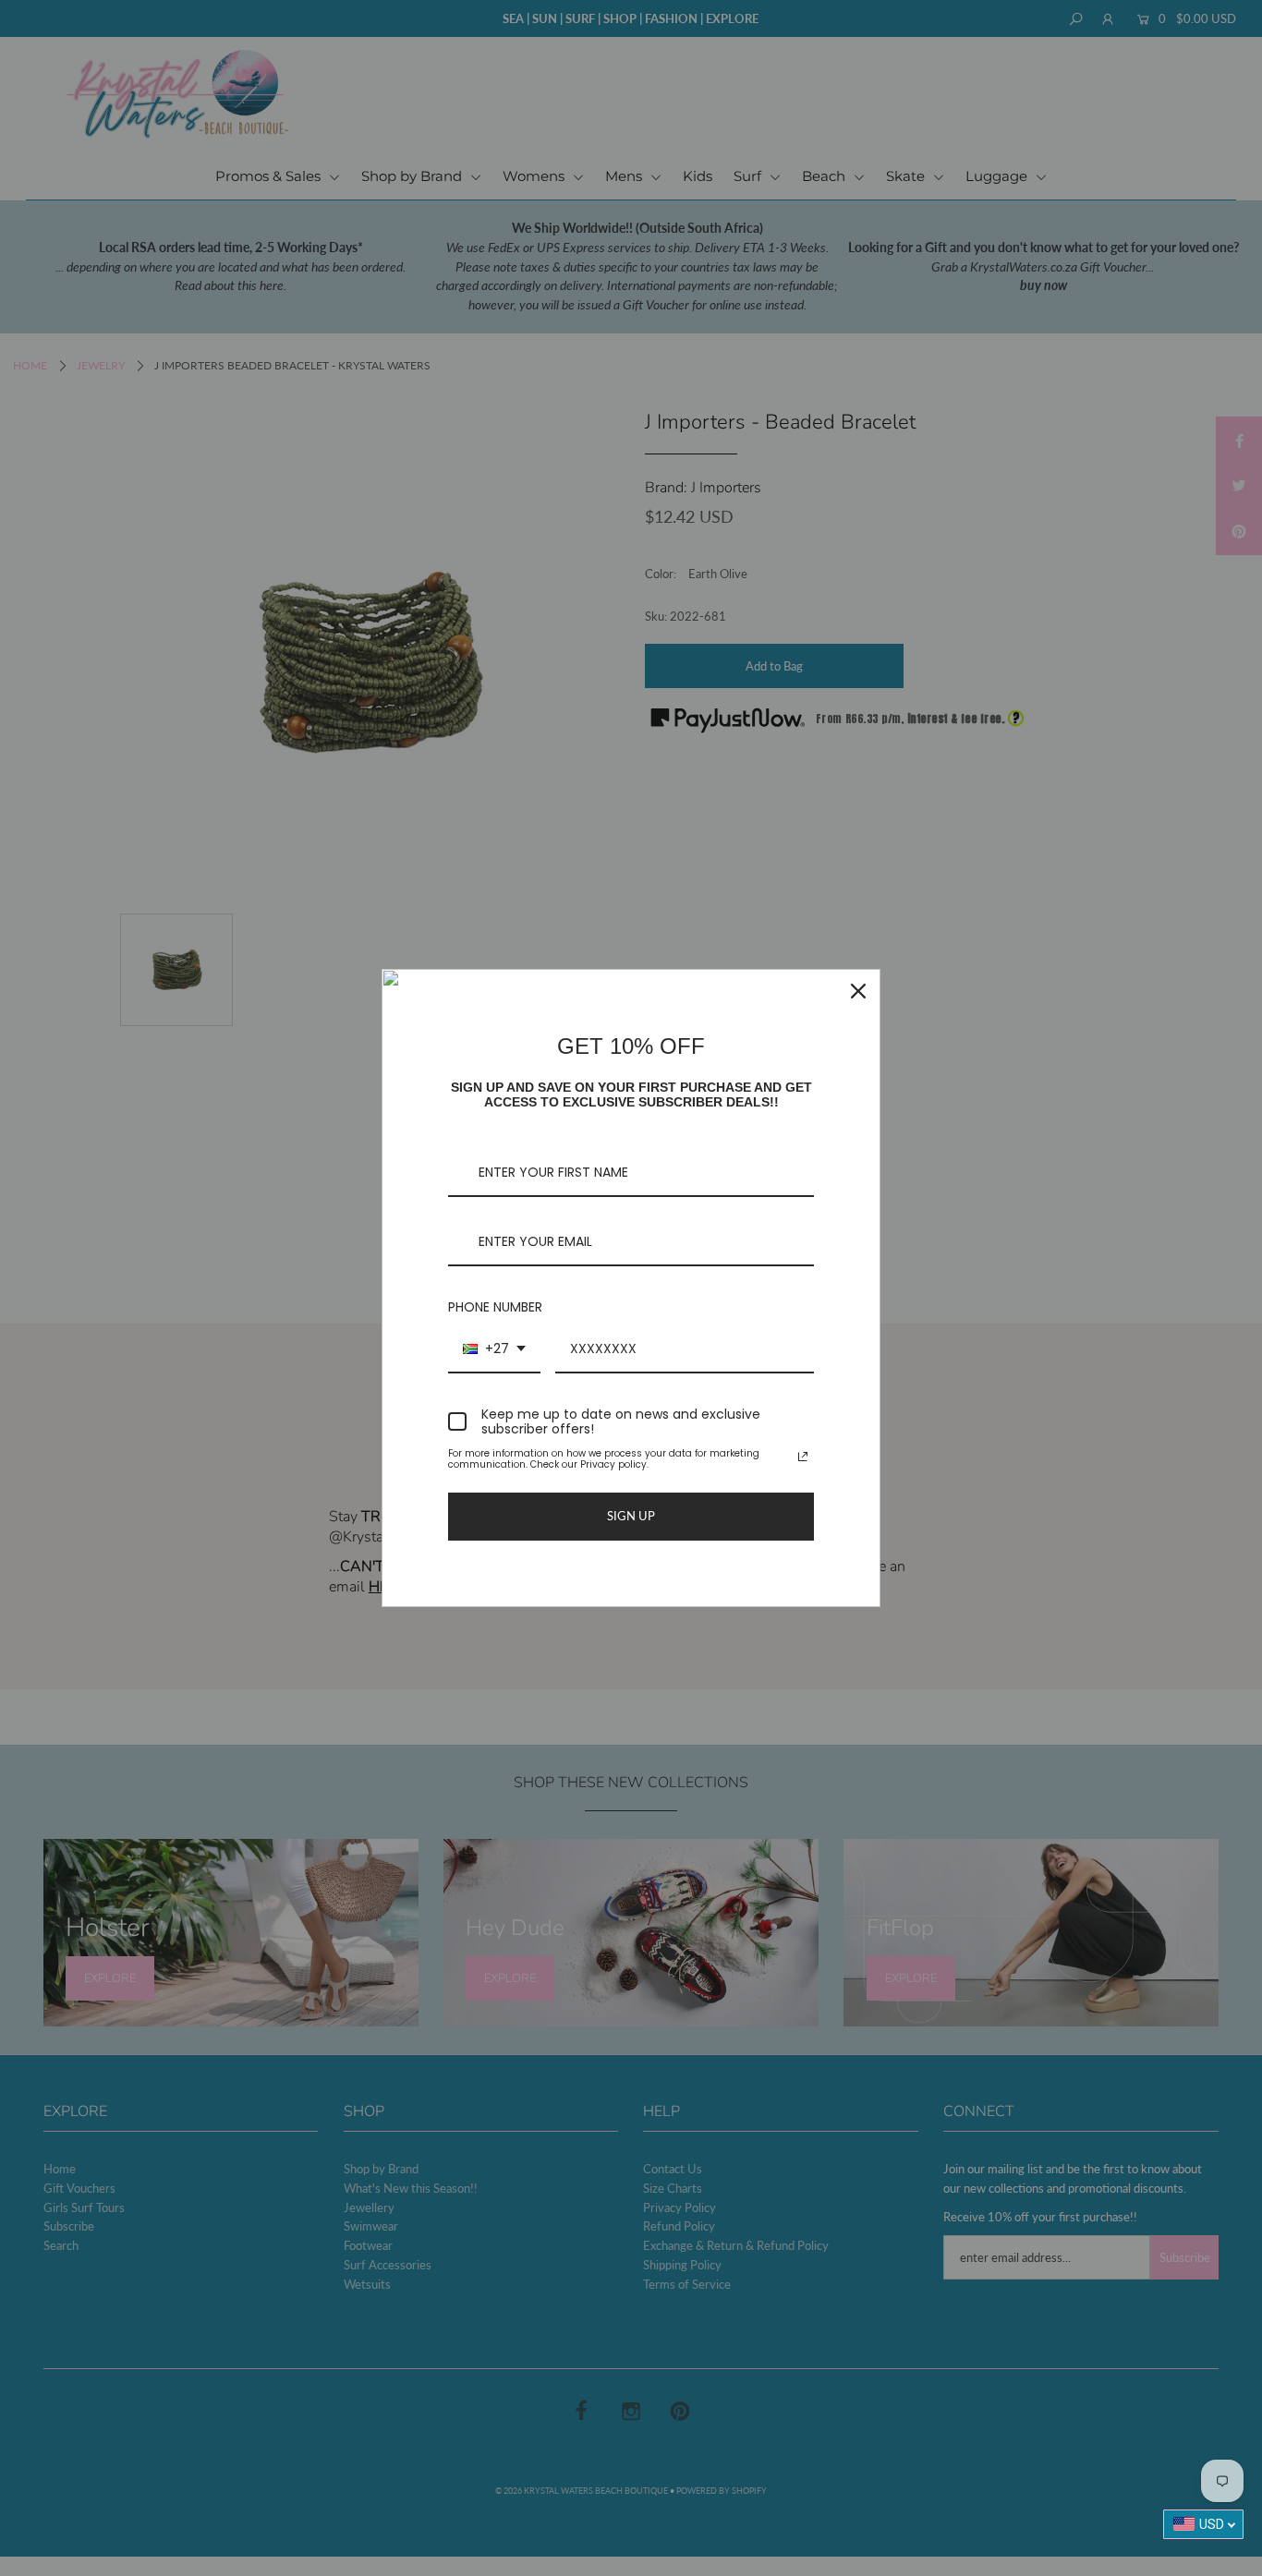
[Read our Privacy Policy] (803, 1457)
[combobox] (494, 1350)
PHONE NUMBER (495, 1307)
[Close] (858, 991)
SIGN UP (631, 1516)
